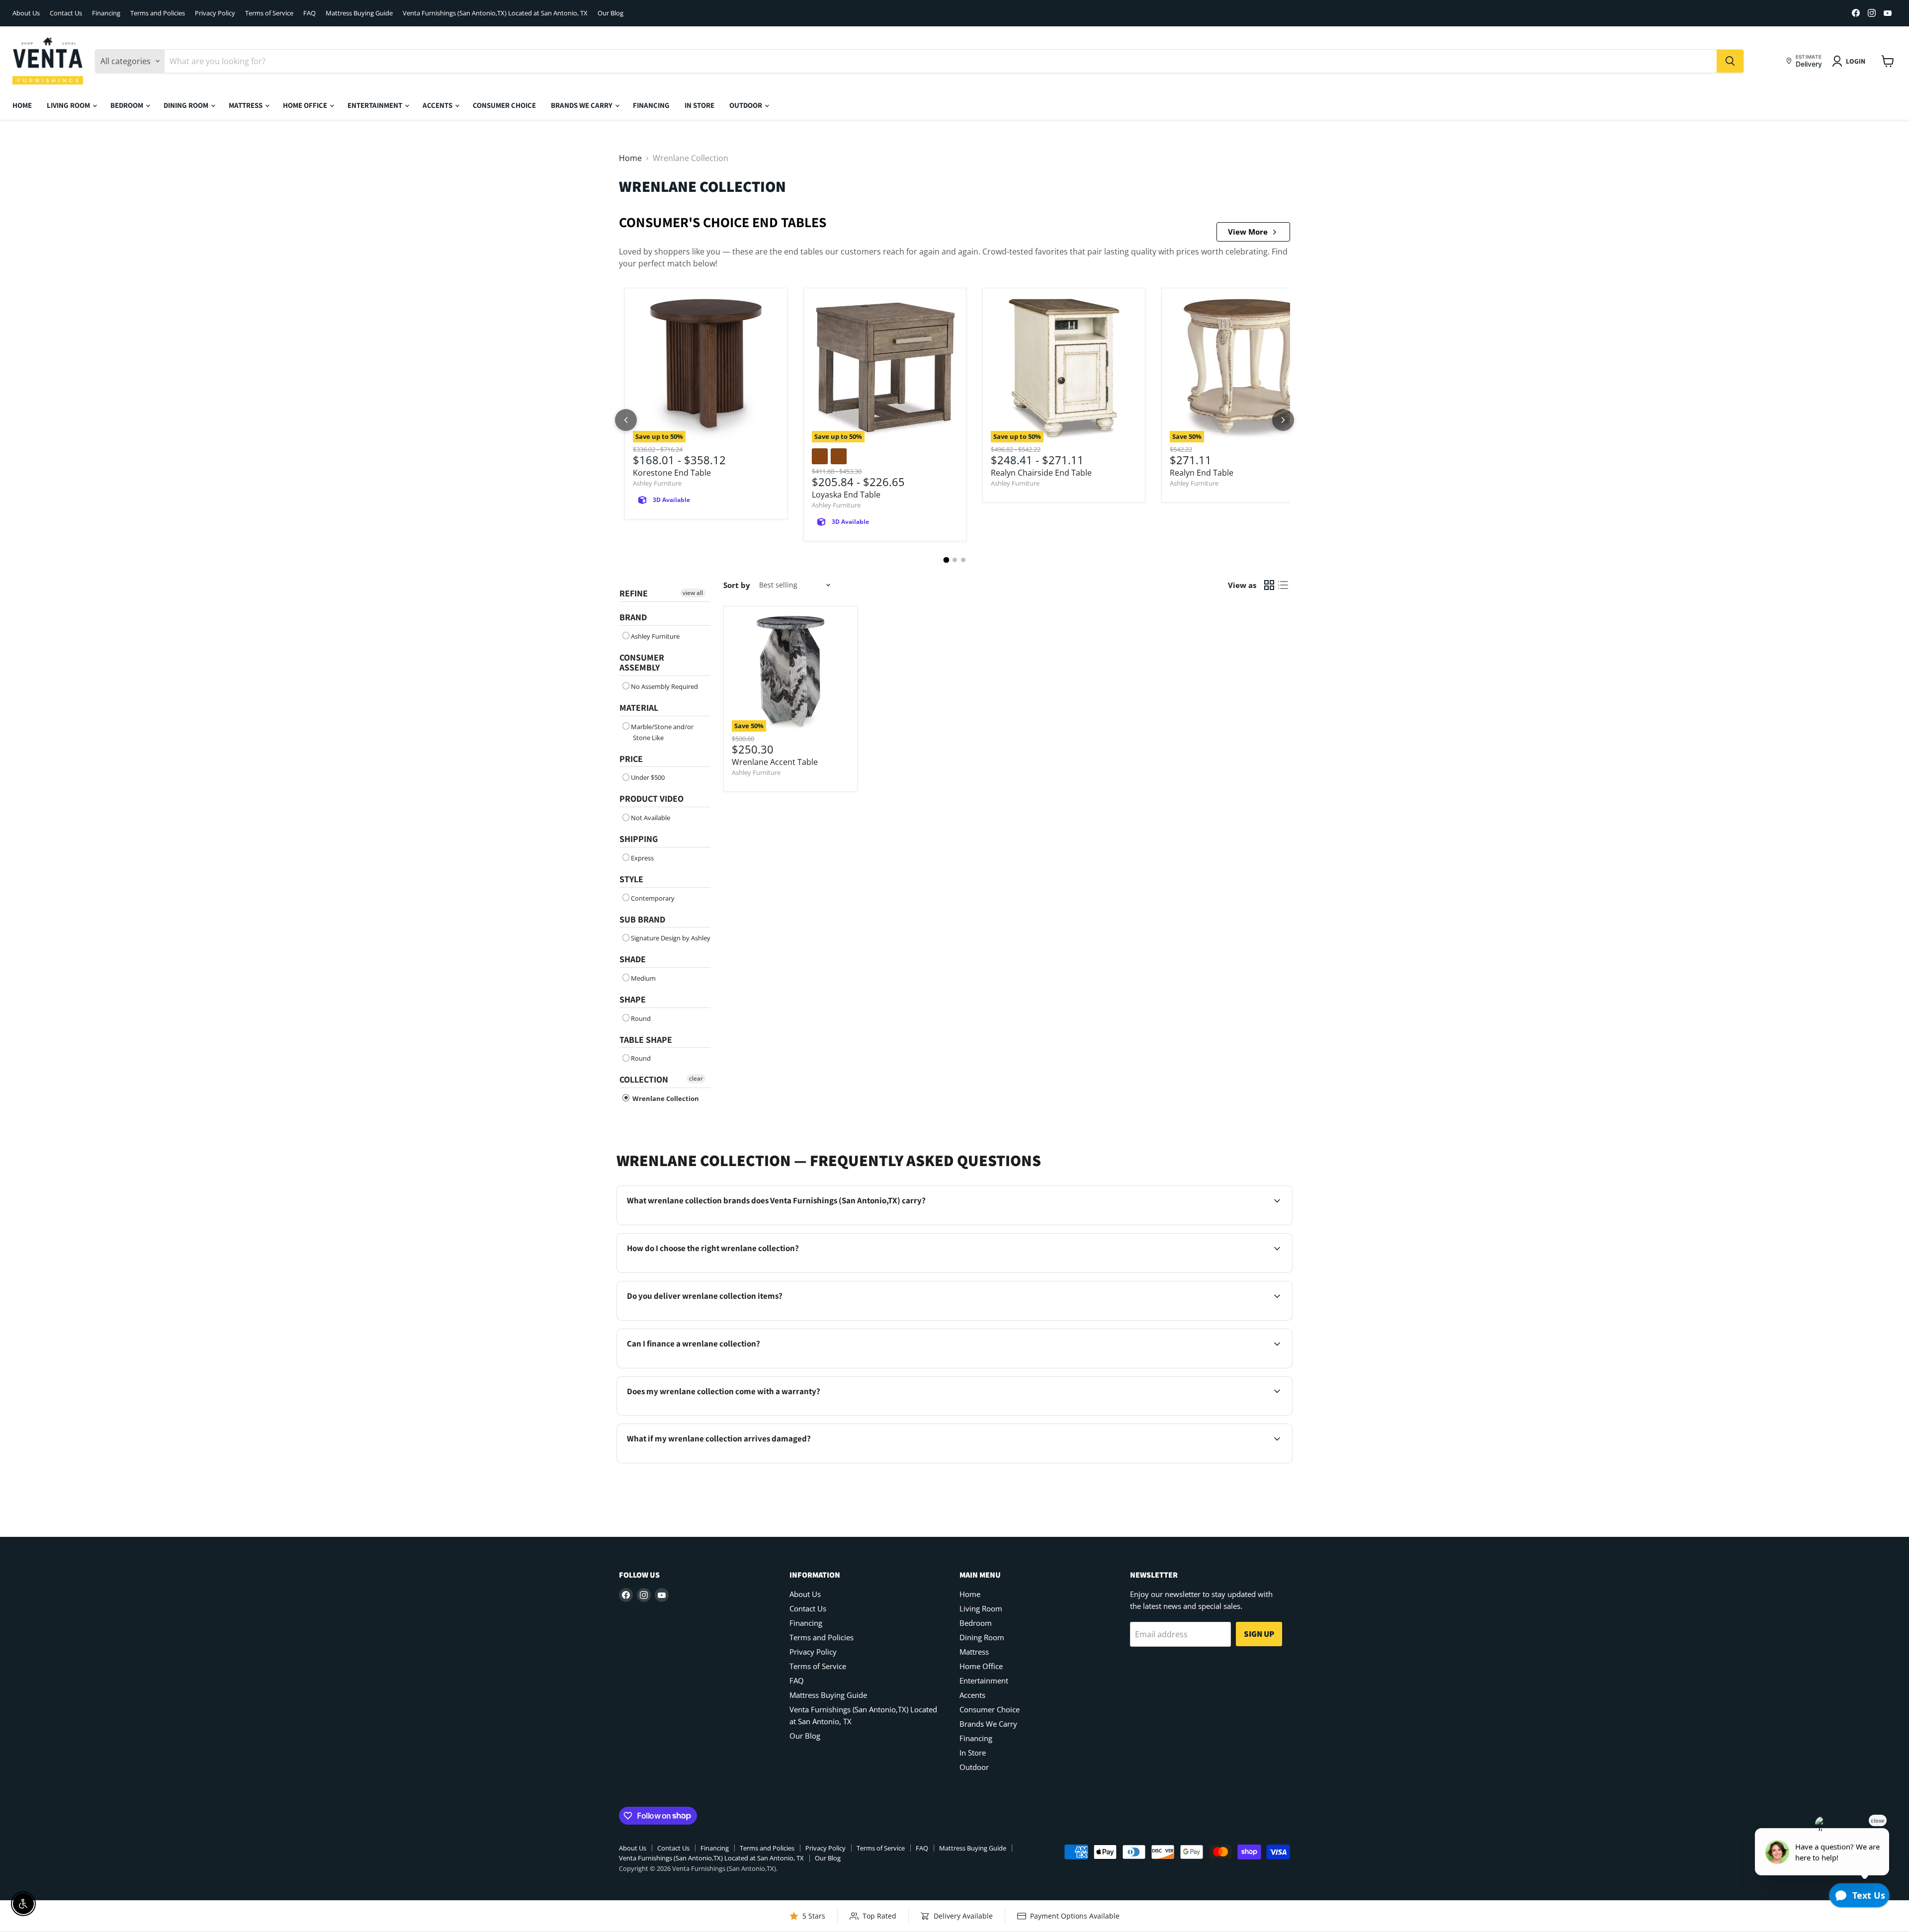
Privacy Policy (215, 13)
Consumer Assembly (642, 663)
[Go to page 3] (963, 560)
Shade (633, 959)
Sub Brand (642, 919)
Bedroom (128, 105)
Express (642, 858)
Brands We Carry (582, 105)
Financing (106, 13)
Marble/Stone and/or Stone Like (662, 732)
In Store (699, 105)
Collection (644, 1079)
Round (641, 1018)
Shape (633, 999)
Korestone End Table (672, 473)
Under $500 (648, 777)
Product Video (651, 798)
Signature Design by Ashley (671, 938)
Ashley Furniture (657, 483)
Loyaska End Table (846, 495)
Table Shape (646, 1040)
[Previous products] (626, 420)
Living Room (69, 105)
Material (639, 708)
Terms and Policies (158, 13)
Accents (438, 105)
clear (696, 1078)
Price (631, 759)
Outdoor (746, 105)
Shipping (639, 839)
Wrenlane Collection (665, 1098)
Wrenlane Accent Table (775, 762)
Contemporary (653, 898)
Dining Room (187, 105)
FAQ (309, 13)
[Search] (1730, 61)
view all (693, 593)
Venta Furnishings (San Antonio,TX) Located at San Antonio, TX (495, 13)
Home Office (306, 105)
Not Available (651, 818)
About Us (26, 13)
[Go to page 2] (955, 560)
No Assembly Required (664, 686)
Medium (643, 978)
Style (631, 879)
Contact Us (66, 13)
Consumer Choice (504, 105)
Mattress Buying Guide (359, 13)
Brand (633, 617)
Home (22, 105)
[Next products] (1283, 420)
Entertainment (376, 105)
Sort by (737, 585)
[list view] (1283, 585)
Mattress (246, 105)
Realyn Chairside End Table (1041, 473)
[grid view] (1269, 585)
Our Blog (610, 13)
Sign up (1259, 1634)
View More (1248, 232)
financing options (711, 1367)
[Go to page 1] (946, 560)
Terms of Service (269, 13)
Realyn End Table (1202, 473)
